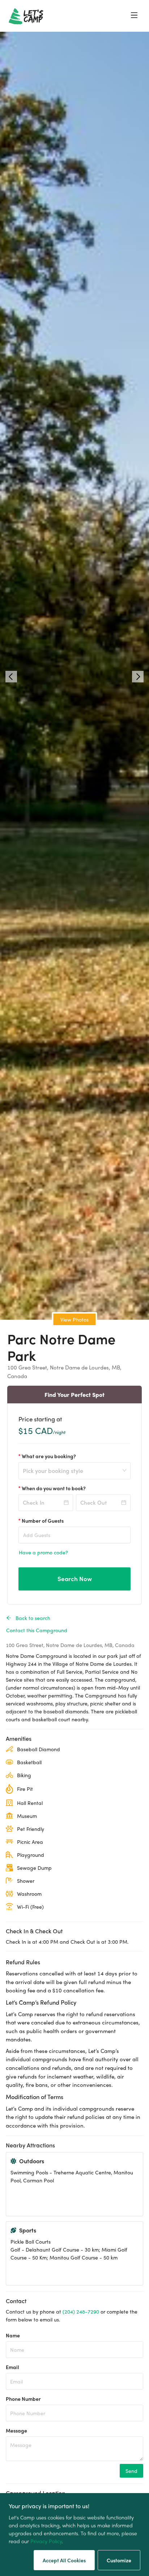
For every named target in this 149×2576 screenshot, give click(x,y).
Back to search (33, 1618)
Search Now (75, 1579)
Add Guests (37, 1535)
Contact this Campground (37, 1630)
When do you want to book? (54, 1488)
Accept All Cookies (64, 2560)
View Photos (74, 1319)
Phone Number (23, 2399)
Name (13, 2335)
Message (16, 2430)
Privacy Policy (46, 2541)
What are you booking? (49, 1456)
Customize (119, 2560)
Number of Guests (43, 1521)
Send (131, 2471)
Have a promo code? (43, 1552)
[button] (11, 677)
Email (12, 2367)
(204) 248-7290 (81, 2311)
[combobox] (71, 1475)
